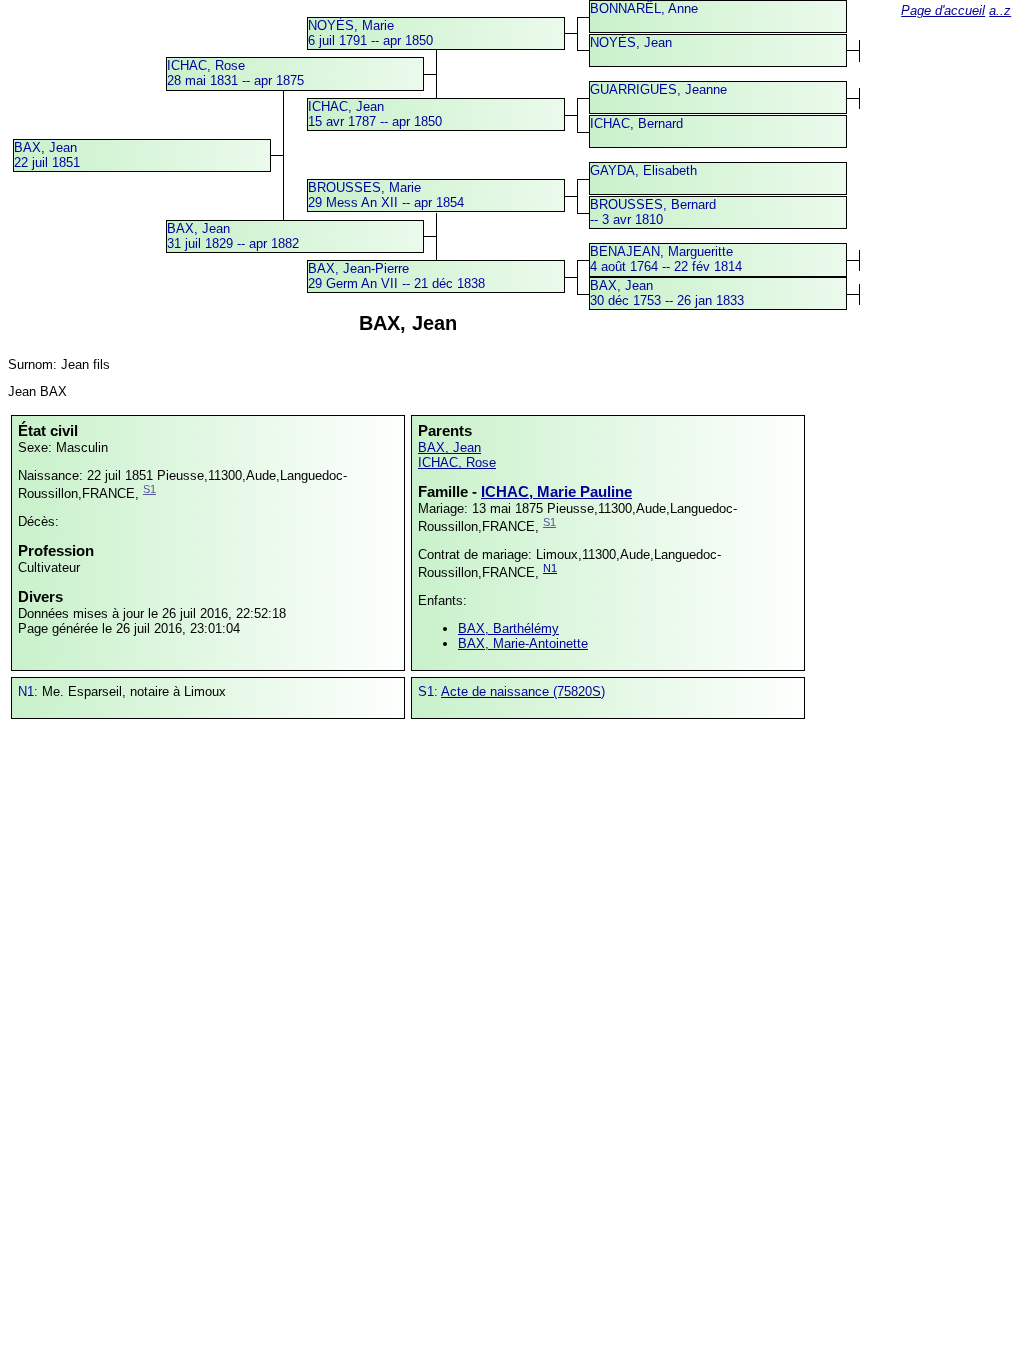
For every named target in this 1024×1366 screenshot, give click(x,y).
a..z (1000, 10)
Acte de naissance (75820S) (523, 691)
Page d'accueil (943, 10)
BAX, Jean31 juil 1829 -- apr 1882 (233, 236)
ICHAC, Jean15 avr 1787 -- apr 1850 (375, 114)
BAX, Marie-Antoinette (523, 643)
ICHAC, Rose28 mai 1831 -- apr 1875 (235, 73)
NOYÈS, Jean (631, 42)
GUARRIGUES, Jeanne (658, 89)
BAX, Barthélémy (508, 628)
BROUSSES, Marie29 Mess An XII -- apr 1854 (386, 195)
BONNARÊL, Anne (644, 8)
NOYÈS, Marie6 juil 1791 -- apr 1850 (370, 33)
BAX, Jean (449, 447)
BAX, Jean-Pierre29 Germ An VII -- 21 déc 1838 (396, 276)
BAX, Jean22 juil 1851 (47, 155)
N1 (550, 568)
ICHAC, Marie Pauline (556, 491)
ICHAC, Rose (457, 462)
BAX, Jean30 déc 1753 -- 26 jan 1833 (667, 293)
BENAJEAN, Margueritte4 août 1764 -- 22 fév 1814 (666, 259)
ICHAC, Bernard (636, 123)
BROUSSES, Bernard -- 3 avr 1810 (653, 212)
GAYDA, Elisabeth (643, 170)
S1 (149, 489)
